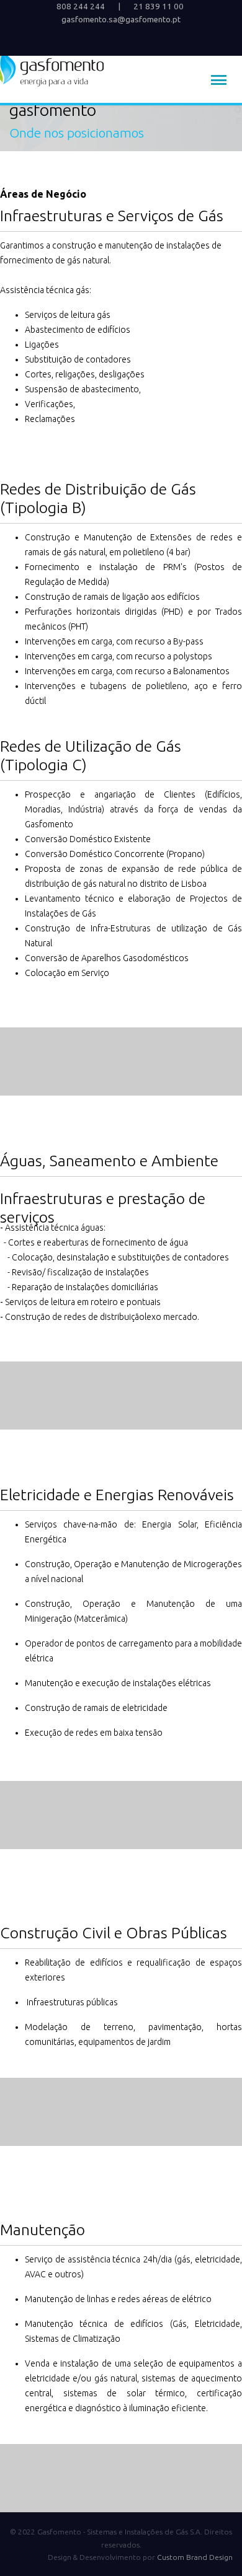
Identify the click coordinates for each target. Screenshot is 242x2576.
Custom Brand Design (195, 2557)
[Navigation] (219, 81)
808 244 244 (81, 7)
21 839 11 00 (159, 7)
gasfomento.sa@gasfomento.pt (121, 20)
